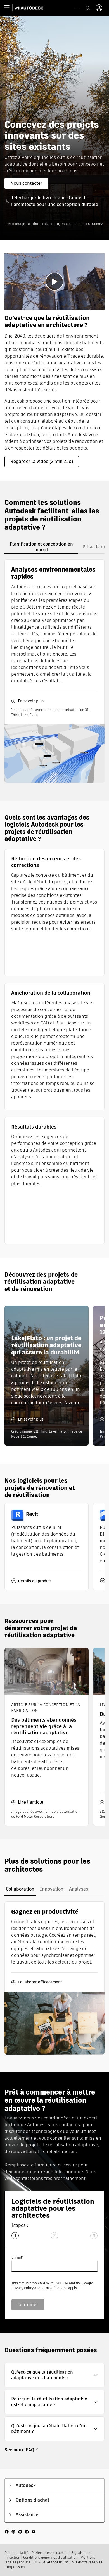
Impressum (16, 2567)
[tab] (41, 547)
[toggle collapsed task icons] (77, 8)
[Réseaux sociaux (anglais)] (20, 2531)
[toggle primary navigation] (10, 8)
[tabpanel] (54, 671)
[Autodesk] (30, 8)
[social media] (20, 2532)
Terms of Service (54, 2288)
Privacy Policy (22, 2288)
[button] (54, 2375)
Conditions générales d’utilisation (50, 2557)
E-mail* (17, 2257)
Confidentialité (16, 2553)
